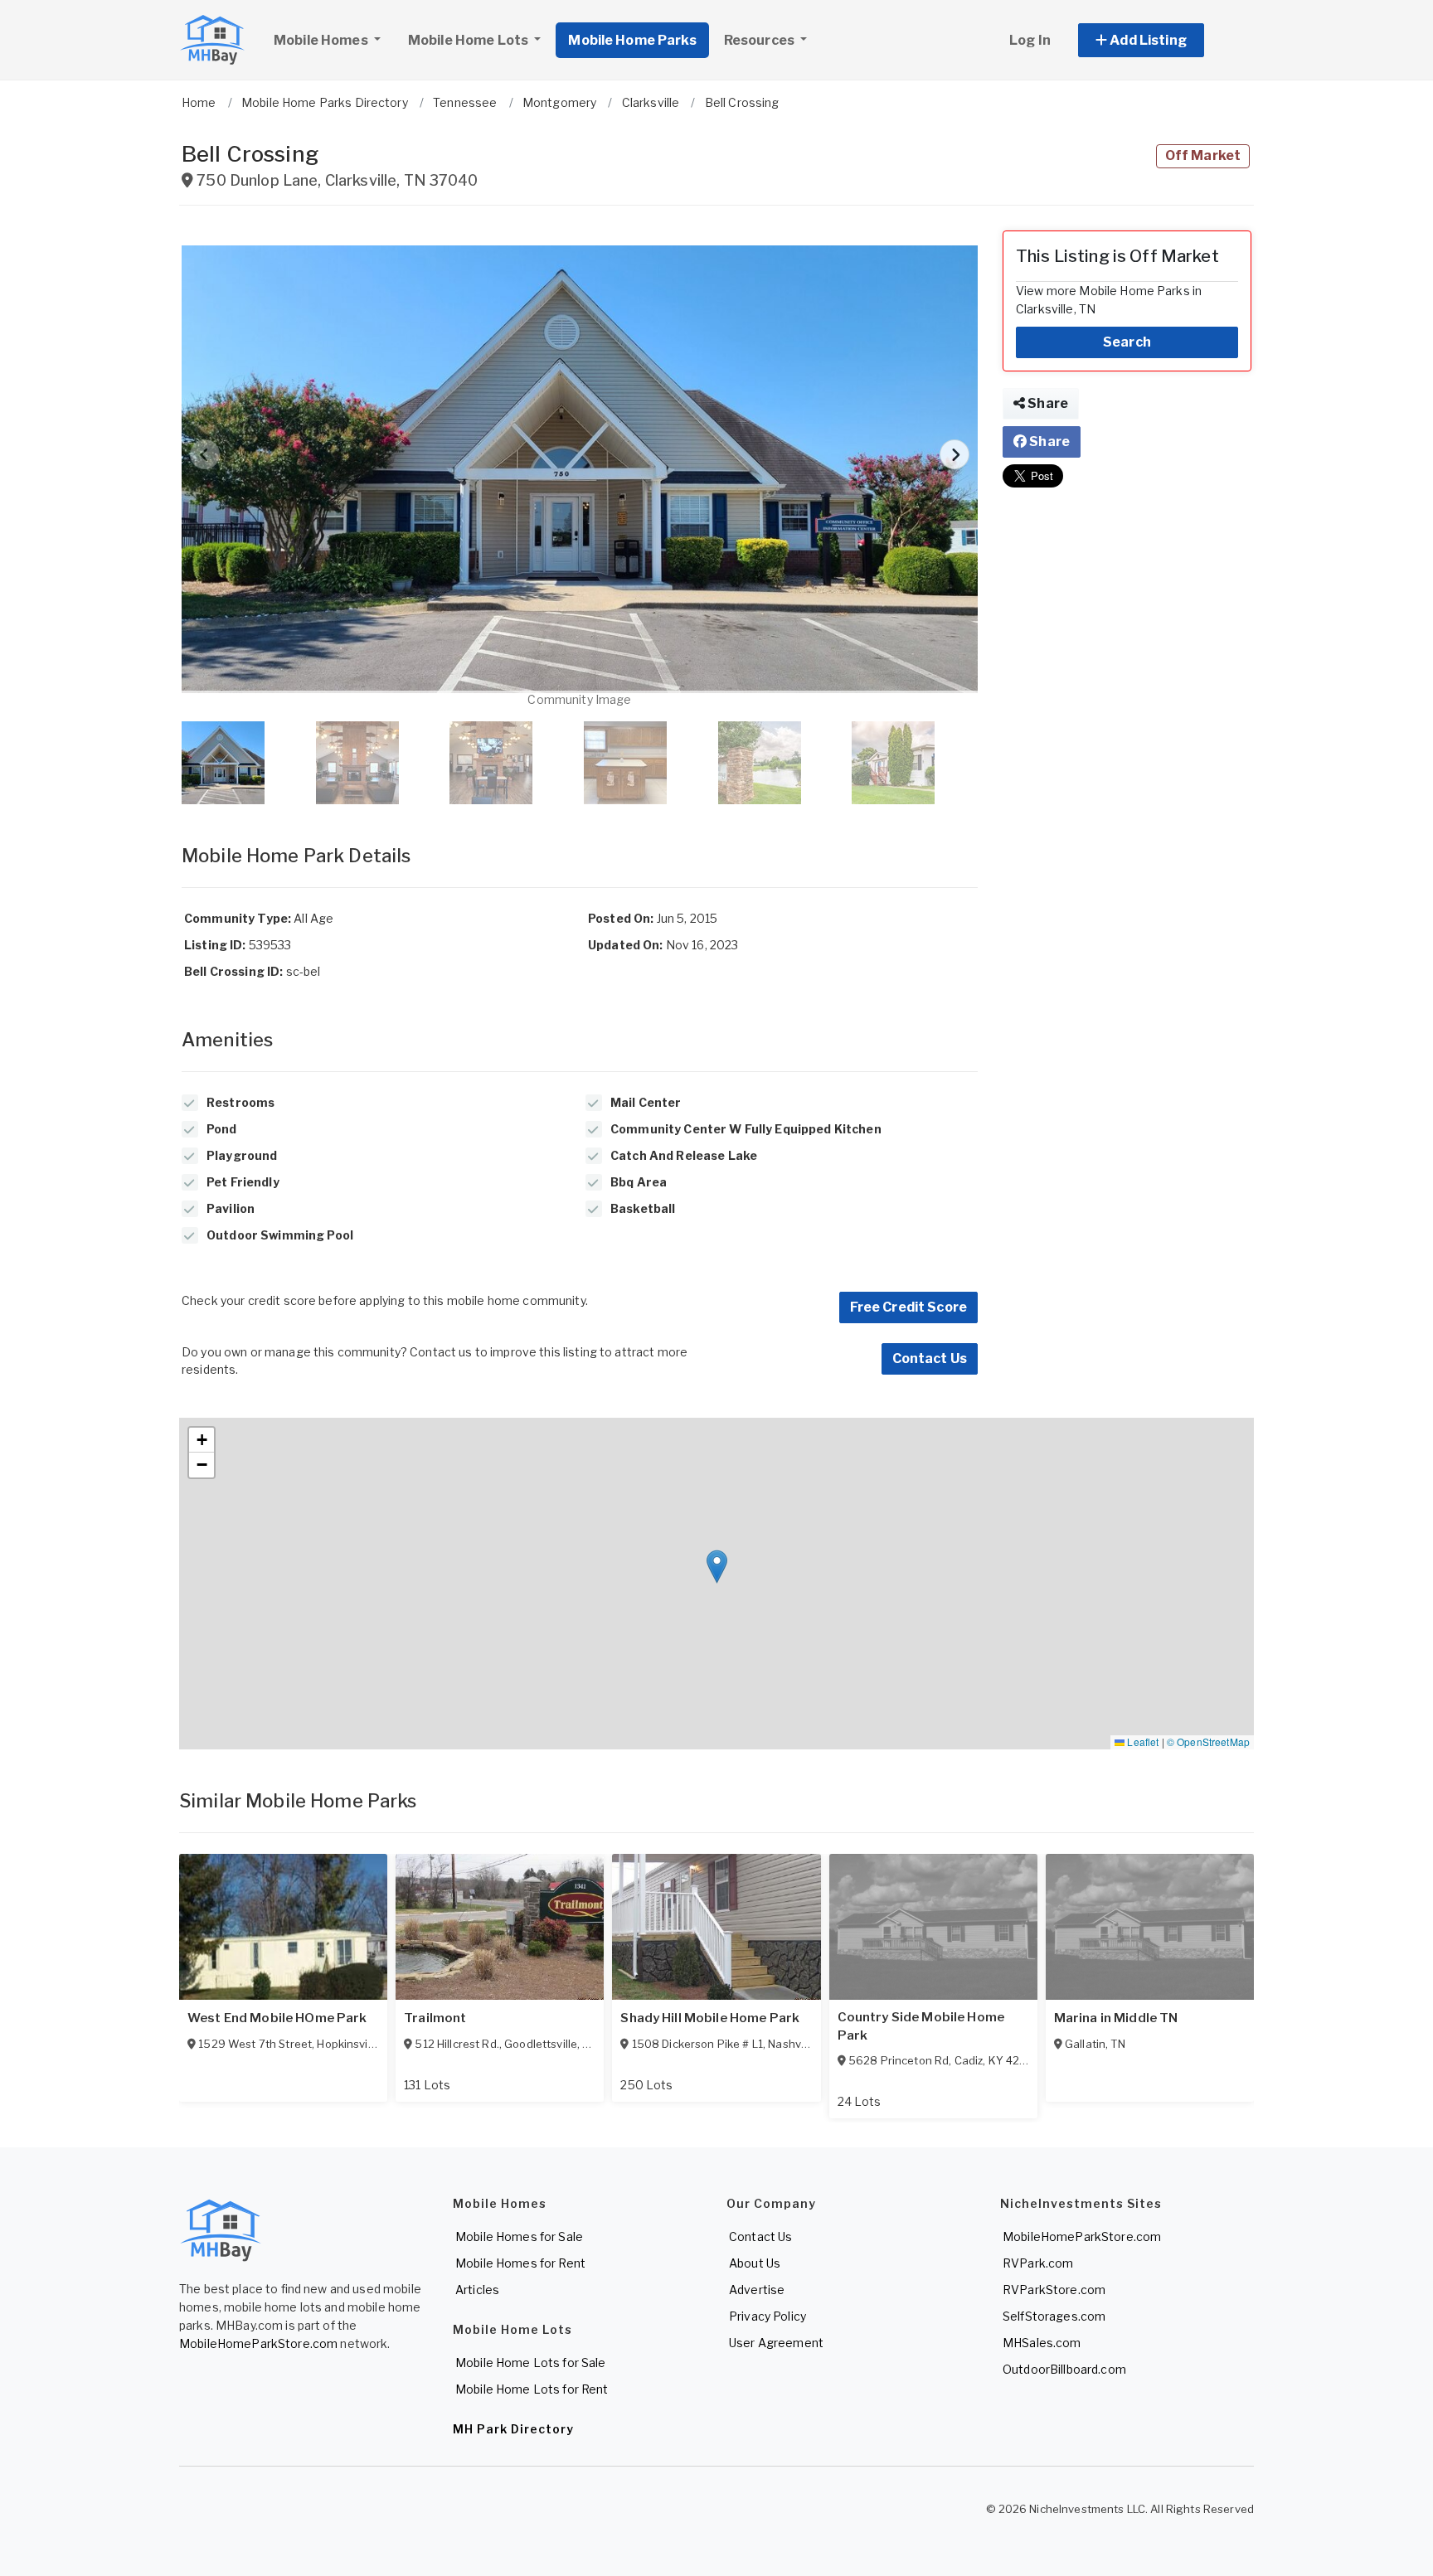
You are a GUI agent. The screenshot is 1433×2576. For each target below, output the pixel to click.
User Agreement (776, 2343)
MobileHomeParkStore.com (258, 2343)
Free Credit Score (908, 1307)
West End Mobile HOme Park (277, 2018)
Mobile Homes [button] (322, 40)
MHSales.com (1042, 2343)
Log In (1030, 40)
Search (1127, 342)
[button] (1160, 40)
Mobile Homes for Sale (519, 2236)
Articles (477, 2290)
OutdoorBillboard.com (1064, 2369)
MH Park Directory (513, 2429)
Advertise (757, 2290)
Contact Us (930, 1358)
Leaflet (1142, 1742)
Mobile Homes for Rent (520, 2263)
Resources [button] (760, 40)
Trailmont (435, 2018)
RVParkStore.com (1054, 2290)
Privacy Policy (768, 2316)
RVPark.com (1038, 2263)
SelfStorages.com (1054, 2316)
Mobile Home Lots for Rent (532, 2389)
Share (1047, 403)
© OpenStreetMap (1208, 1742)
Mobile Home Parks (632, 40)
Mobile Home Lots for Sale (531, 2363)
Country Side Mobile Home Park (921, 2026)
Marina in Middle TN (1116, 2018)
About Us (755, 2263)
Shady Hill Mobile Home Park (710, 2018)
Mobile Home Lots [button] (469, 40)
